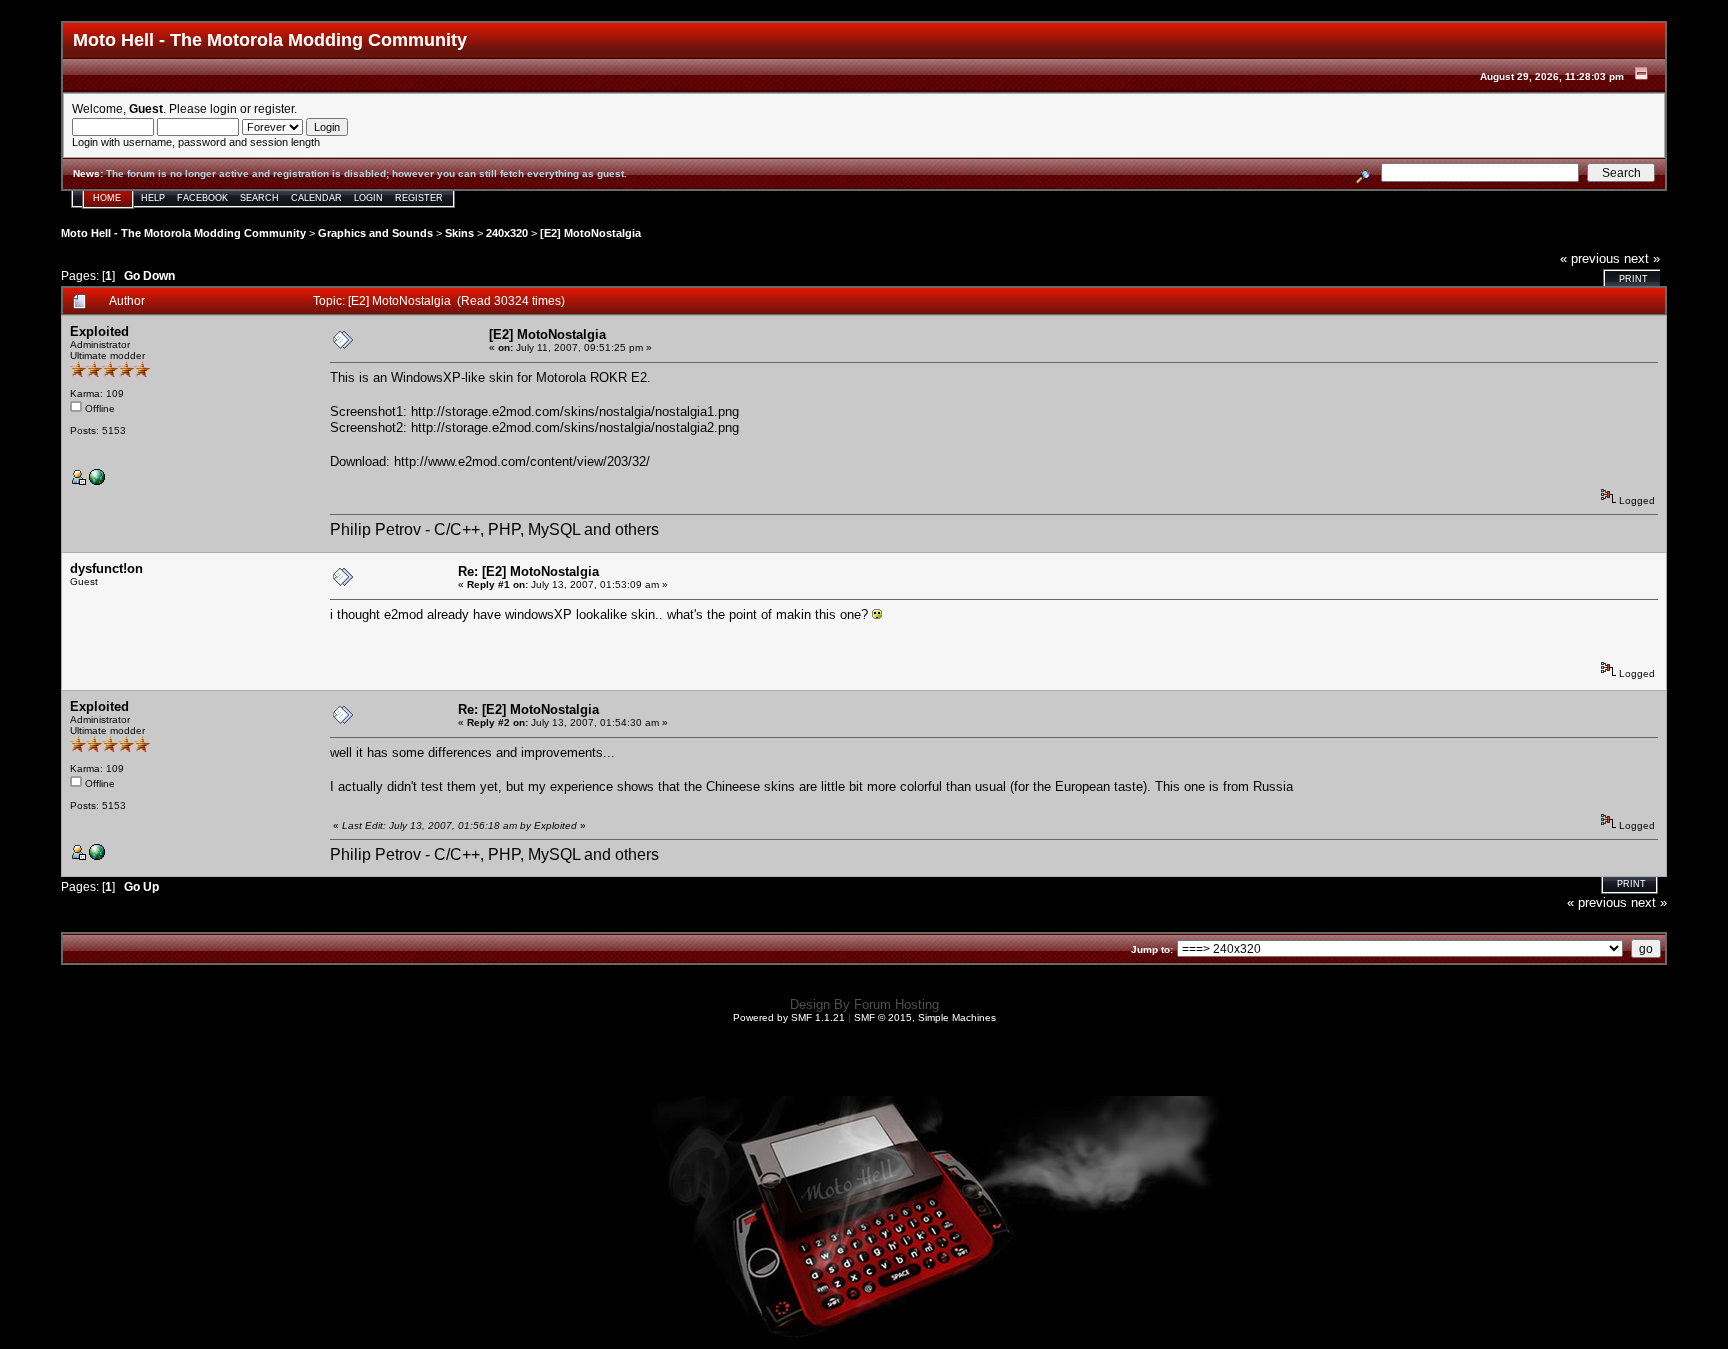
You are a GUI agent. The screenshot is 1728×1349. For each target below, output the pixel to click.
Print (1633, 279)
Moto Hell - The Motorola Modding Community (183, 233)
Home (107, 198)
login (223, 108)
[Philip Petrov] (97, 481)
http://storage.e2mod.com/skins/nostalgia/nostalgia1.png (575, 411)
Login (368, 198)
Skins (459, 233)
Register (419, 198)
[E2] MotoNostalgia (590, 233)
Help (153, 198)
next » (1642, 258)
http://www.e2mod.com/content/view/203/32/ (522, 461)
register (274, 108)
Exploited (99, 331)
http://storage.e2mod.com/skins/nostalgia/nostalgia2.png (575, 427)
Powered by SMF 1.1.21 (789, 1017)
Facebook (202, 198)
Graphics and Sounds (375, 233)
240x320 (507, 233)
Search (259, 198)
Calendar (316, 198)
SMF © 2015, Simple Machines (925, 1017)
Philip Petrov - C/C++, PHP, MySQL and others (494, 529)
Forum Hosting (896, 1004)
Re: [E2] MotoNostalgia (528, 571)
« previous (1590, 258)
